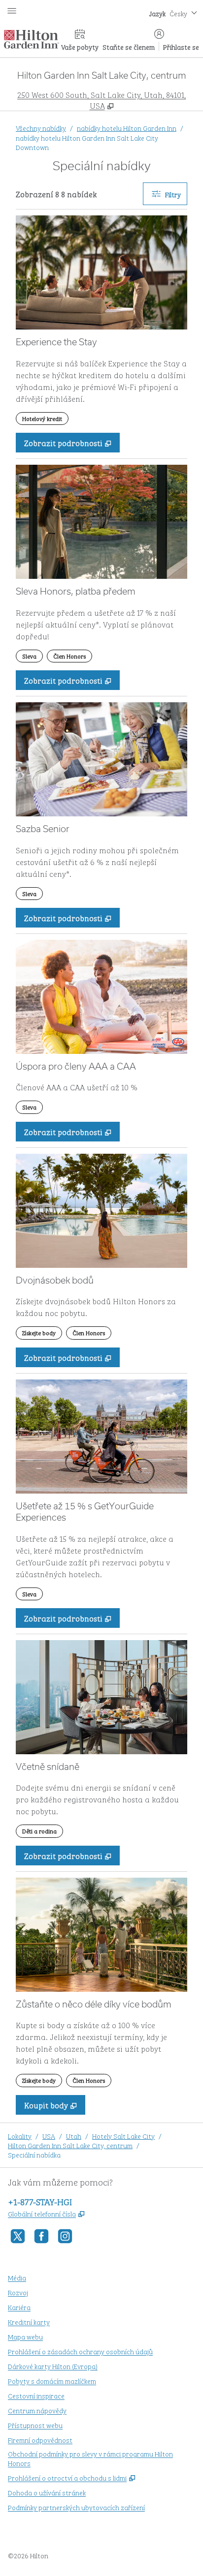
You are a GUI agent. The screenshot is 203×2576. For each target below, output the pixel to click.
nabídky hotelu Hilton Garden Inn (127, 128)
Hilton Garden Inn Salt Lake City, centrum (70, 2145)
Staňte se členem (129, 46)
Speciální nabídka (34, 2154)
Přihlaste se (181, 46)
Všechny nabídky (41, 128)
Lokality (20, 2136)
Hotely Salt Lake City (123, 2136)
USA (49, 2136)
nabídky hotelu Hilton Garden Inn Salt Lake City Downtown (87, 142)
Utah (74, 2136)
